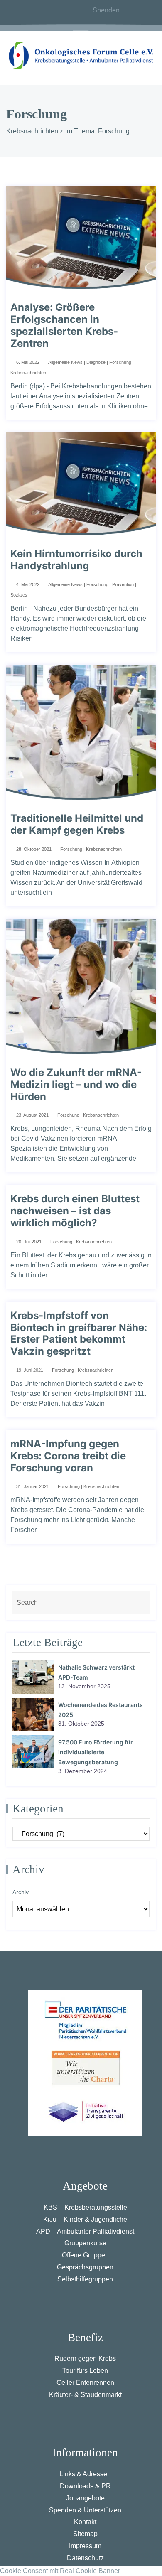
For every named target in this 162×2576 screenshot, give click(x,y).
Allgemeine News (65, 362)
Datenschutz (85, 2558)
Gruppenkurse (85, 2243)
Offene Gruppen (85, 2255)
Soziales (19, 595)
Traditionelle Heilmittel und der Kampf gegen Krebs (77, 824)
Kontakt (85, 2522)
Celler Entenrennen (85, 2383)
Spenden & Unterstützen (85, 2510)
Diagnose (96, 362)
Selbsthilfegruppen (85, 2279)
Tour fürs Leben (85, 2371)
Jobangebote (85, 2498)
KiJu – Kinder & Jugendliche (85, 2219)
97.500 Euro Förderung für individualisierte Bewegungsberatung (96, 1752)
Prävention (123, 584)
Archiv (21, 1892)
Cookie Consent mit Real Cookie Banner (60, 2571)
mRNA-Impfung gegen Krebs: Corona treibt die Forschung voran (68, 1456)
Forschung (120, 362)
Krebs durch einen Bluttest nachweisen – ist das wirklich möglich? (75, 1211)
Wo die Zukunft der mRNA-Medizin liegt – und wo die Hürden (76, 1085)
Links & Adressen (85, 2474)
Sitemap (85, 2534)
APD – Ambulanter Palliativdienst (85, 2231)
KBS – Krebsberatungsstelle (85, 2207)
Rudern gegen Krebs (85, 2359)
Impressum (85, 2546)
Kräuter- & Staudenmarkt (85, 2395)
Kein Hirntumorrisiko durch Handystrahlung (76, 560)
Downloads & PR (85, 2486)
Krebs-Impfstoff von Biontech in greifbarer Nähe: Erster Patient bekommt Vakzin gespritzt (79, 1333)
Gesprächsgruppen (85, 2267)
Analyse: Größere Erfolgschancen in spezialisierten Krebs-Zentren (64, 325)
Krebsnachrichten (28, 373)
